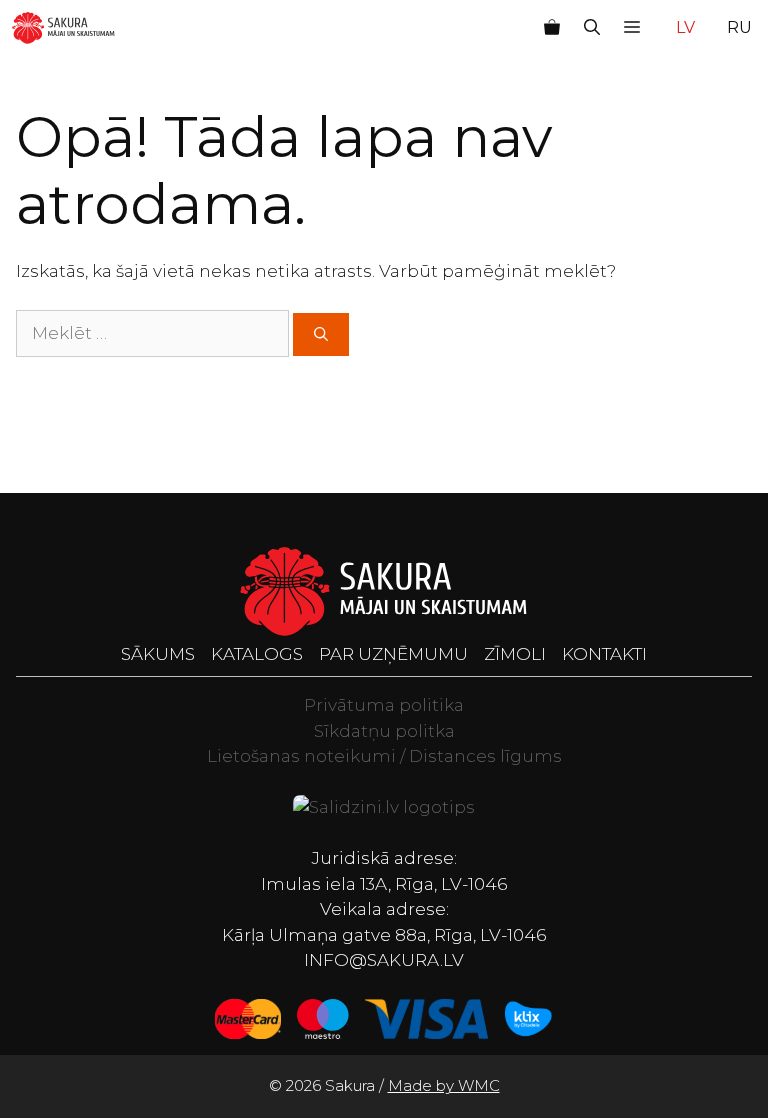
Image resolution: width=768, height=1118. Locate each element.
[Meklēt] (321, 334)
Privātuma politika (384, 705)
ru (739, 27)
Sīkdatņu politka (384, 731)
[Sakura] (63, 28)
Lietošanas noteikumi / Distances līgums (384, 756)
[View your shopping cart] (552, 28)
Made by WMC (444, 1085)
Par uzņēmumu (393, 654)
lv (685, 27)
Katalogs (257, 654)
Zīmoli (515, 654)
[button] (592, 28)
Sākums (158, 654)
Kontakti (604, 654)
